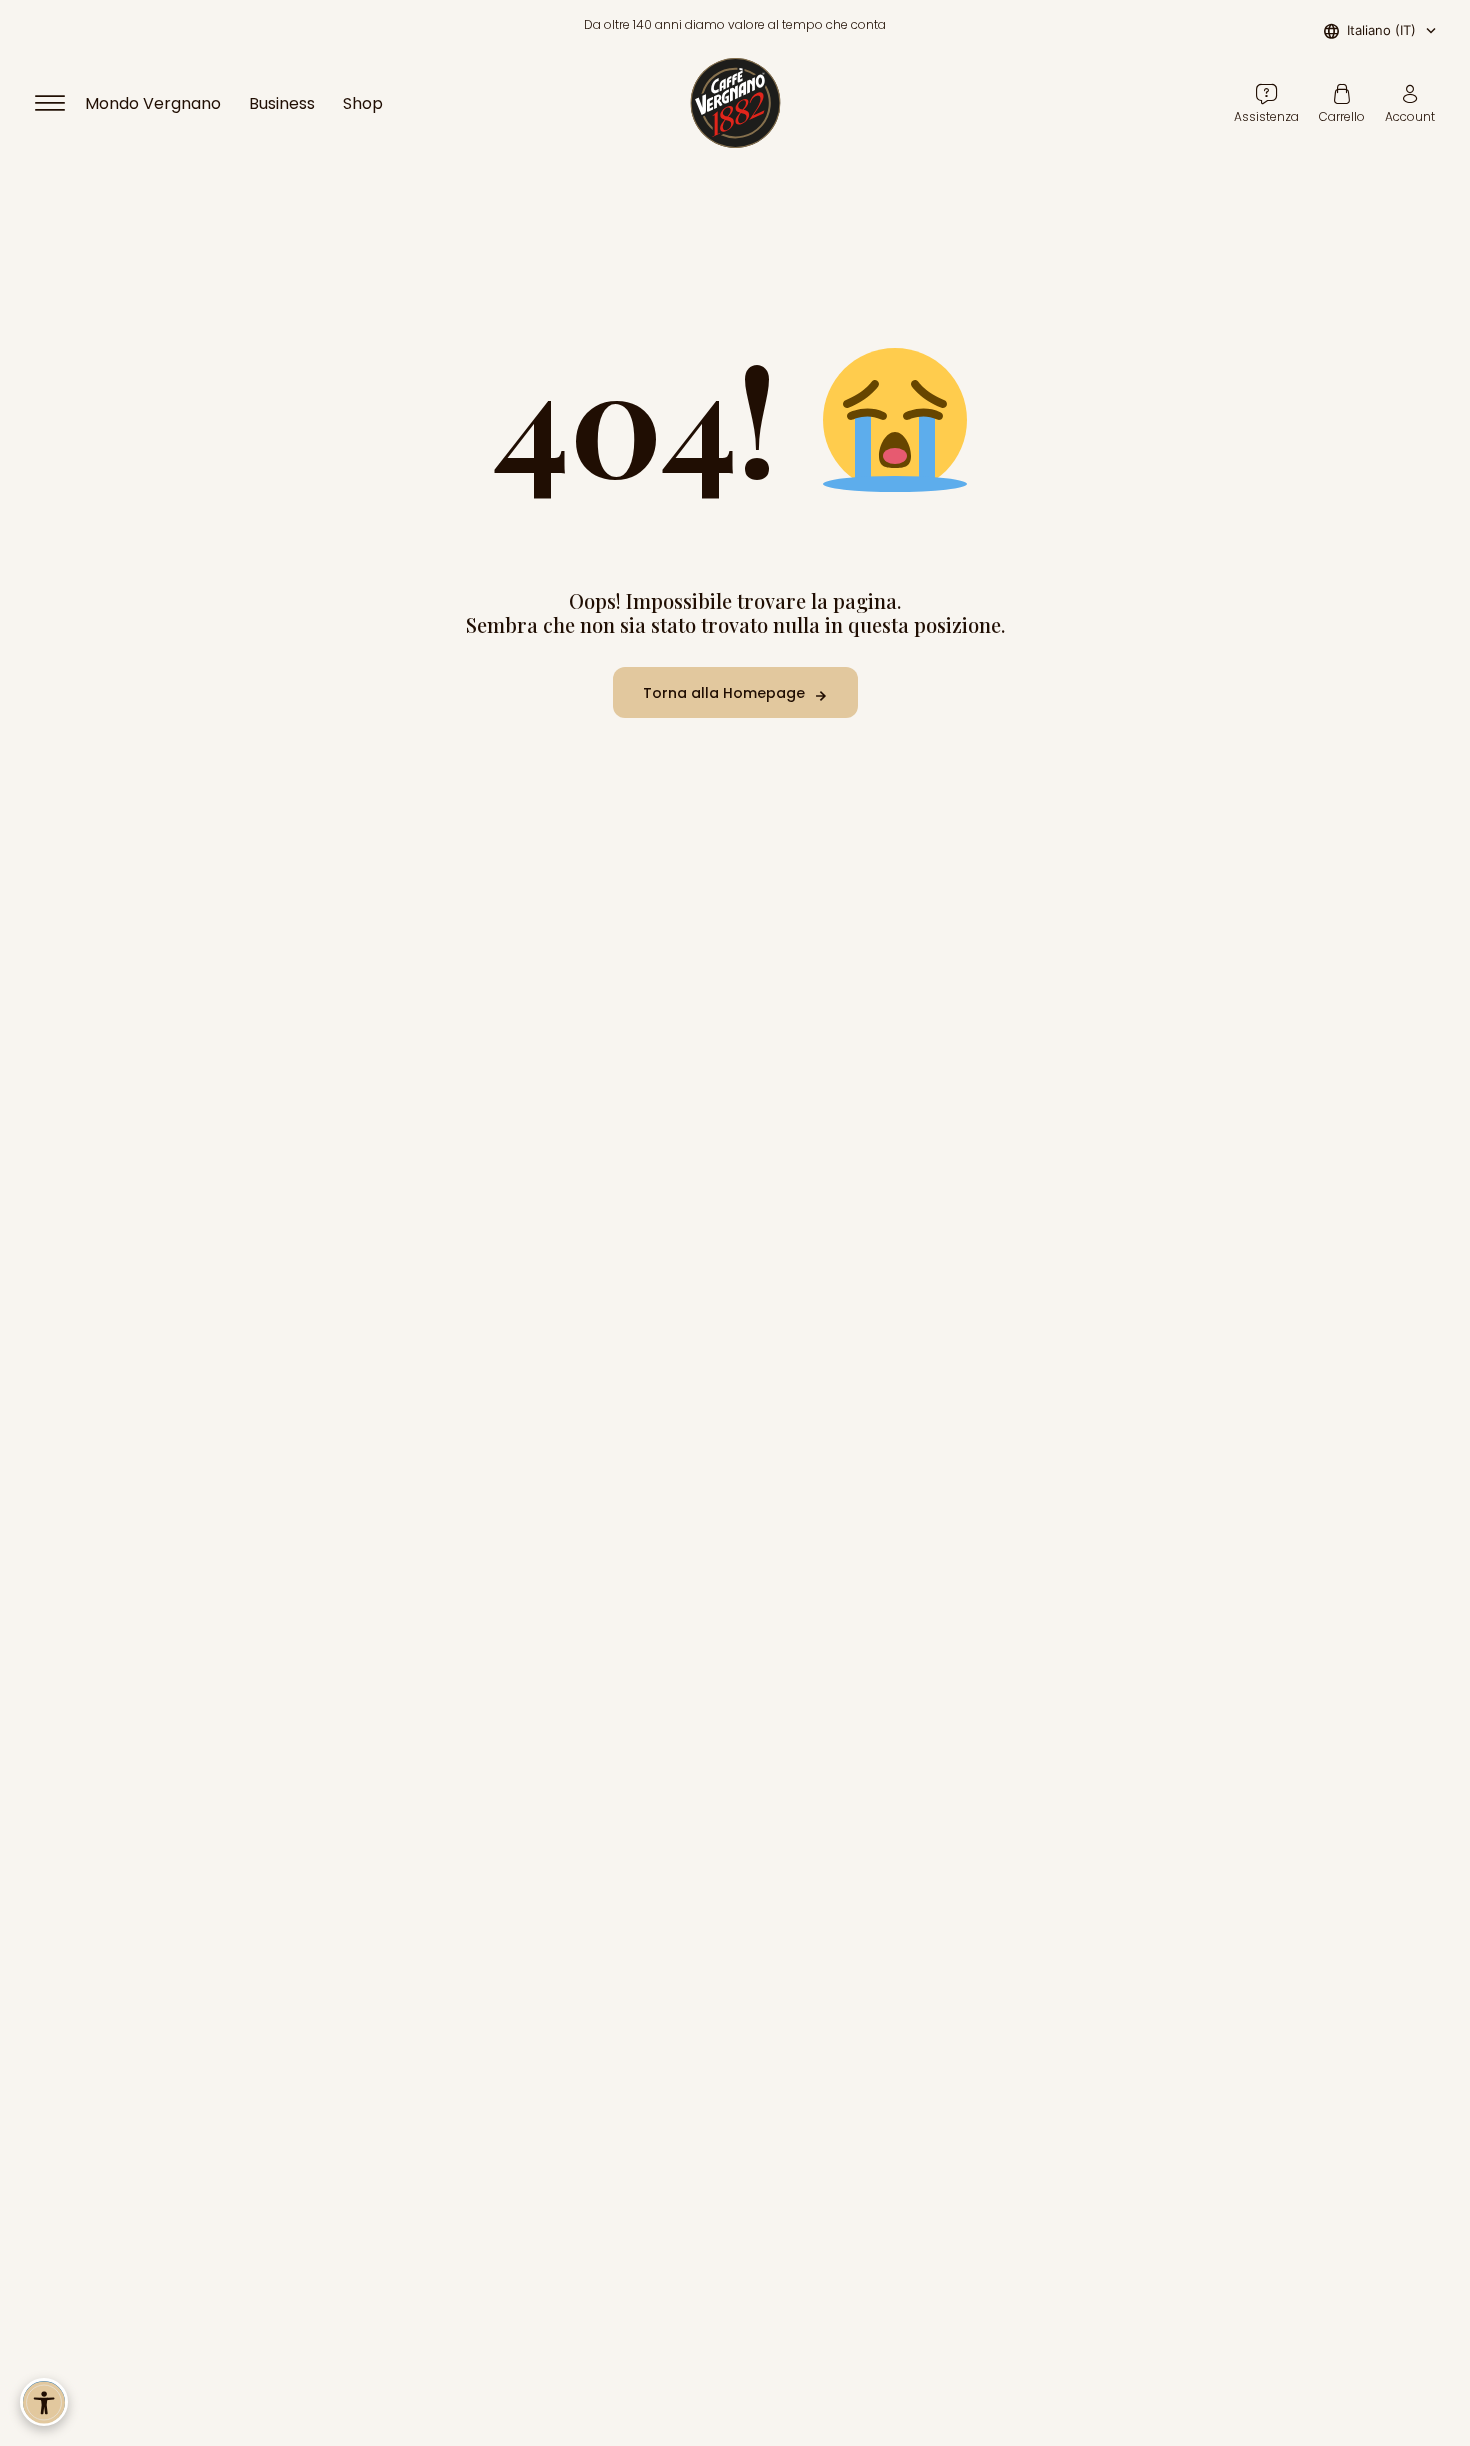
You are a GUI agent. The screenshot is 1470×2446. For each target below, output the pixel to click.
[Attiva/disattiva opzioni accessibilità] (44, 2402)
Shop (363, 103)
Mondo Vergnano (153, 103)
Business (282, 103)
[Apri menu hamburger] (59, 103)
